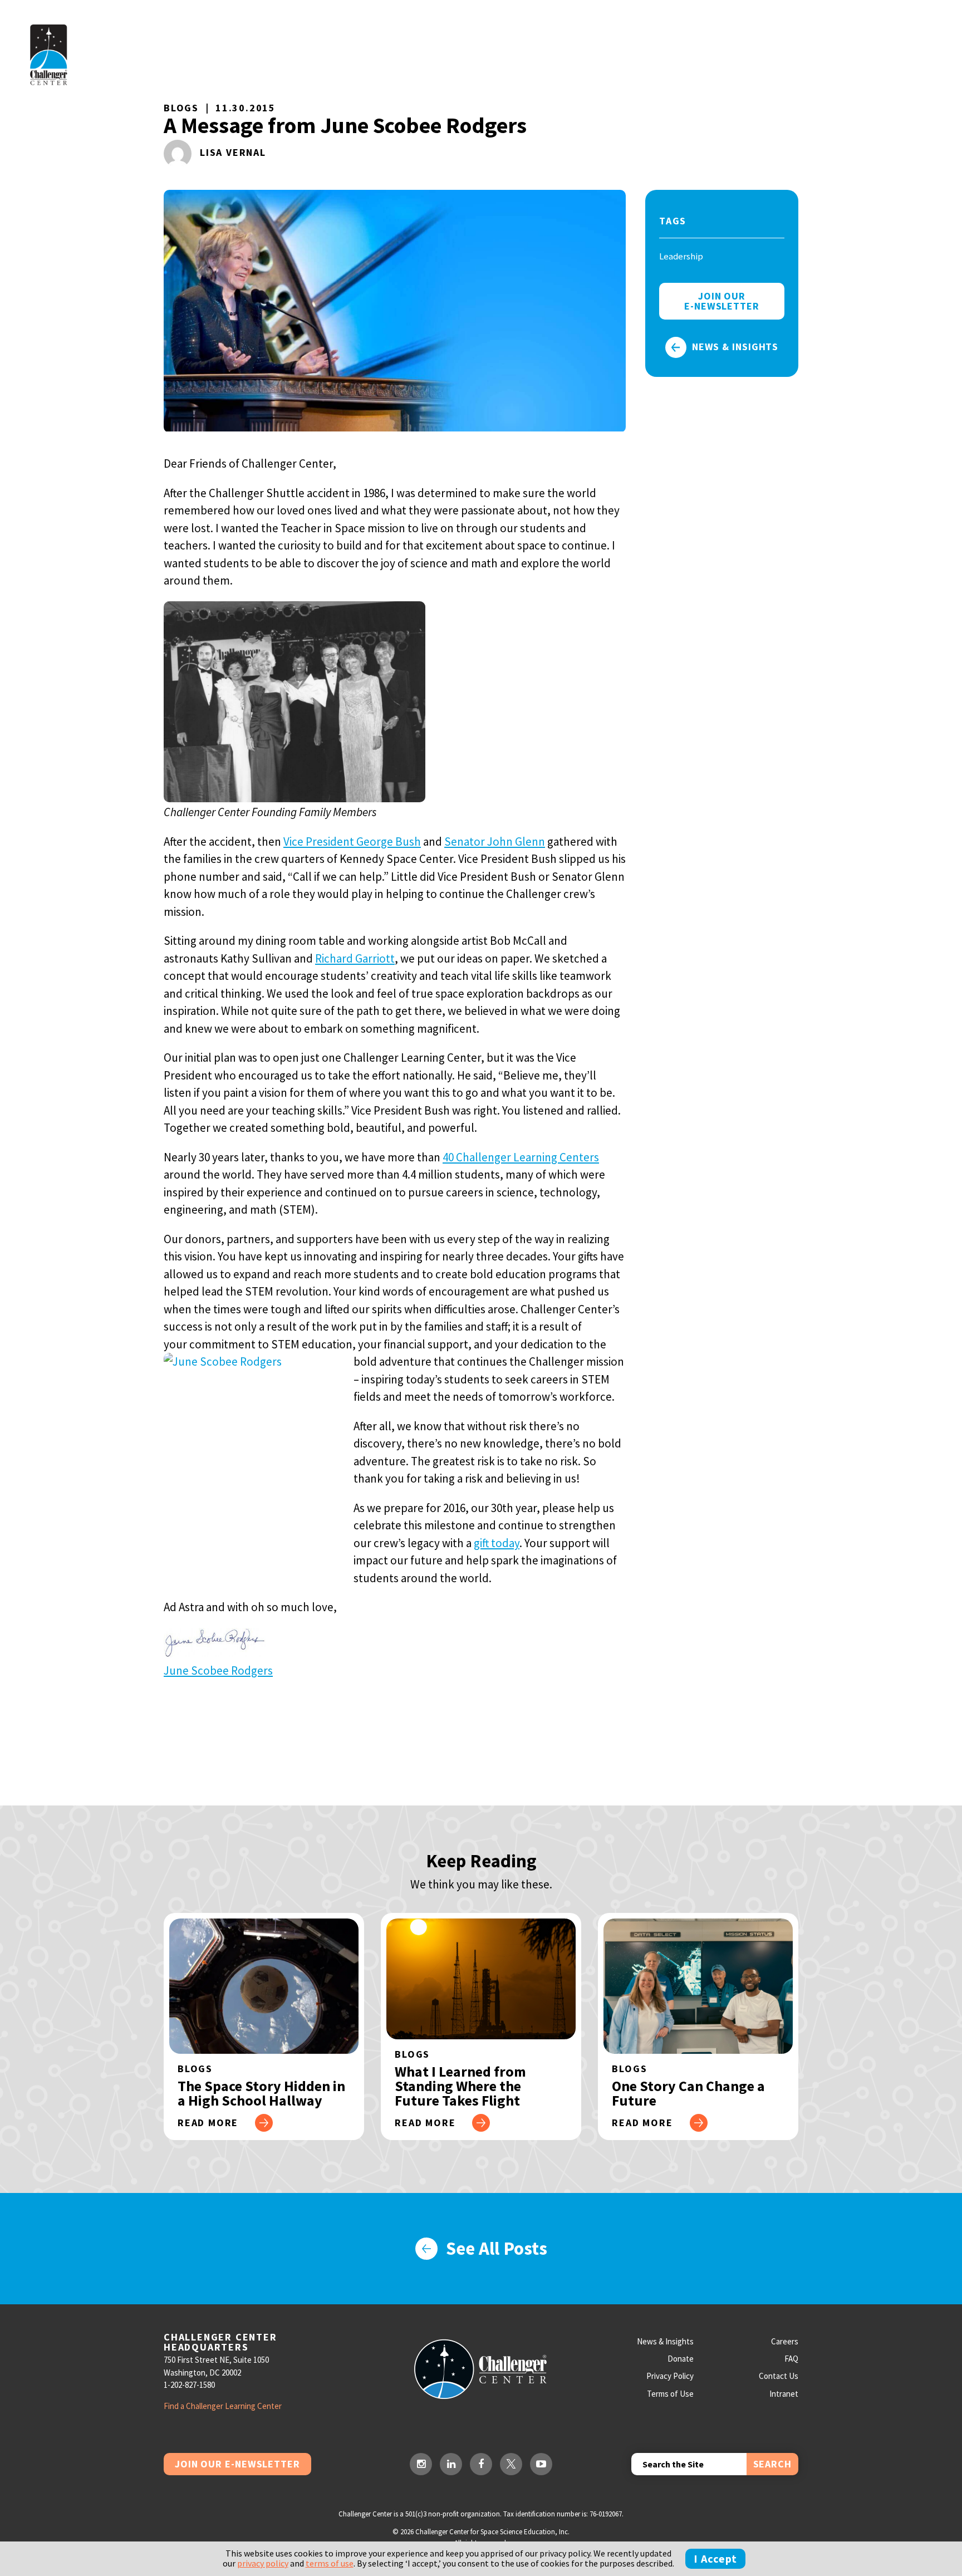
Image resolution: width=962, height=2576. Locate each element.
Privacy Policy (670, 2376)
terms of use (330, 2563)
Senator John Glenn (495, 842)
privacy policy (263, 2563)
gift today (497, 1543)
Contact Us (779, 2376)
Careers (785, 2341)
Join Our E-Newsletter (237, 2464)
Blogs (181, 108)
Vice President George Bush (352, 842)
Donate (681, 2359)
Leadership (681, 256)
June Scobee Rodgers (218, 1670)
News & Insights (735, 347)
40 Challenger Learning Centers (521, 1157)
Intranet (784, 2394)
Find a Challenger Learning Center (223, 2406)
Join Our (722, 301)
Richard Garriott (355, 958)
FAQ (791, 2359)
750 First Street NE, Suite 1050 (216, 2360)
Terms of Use (670, 2394)
